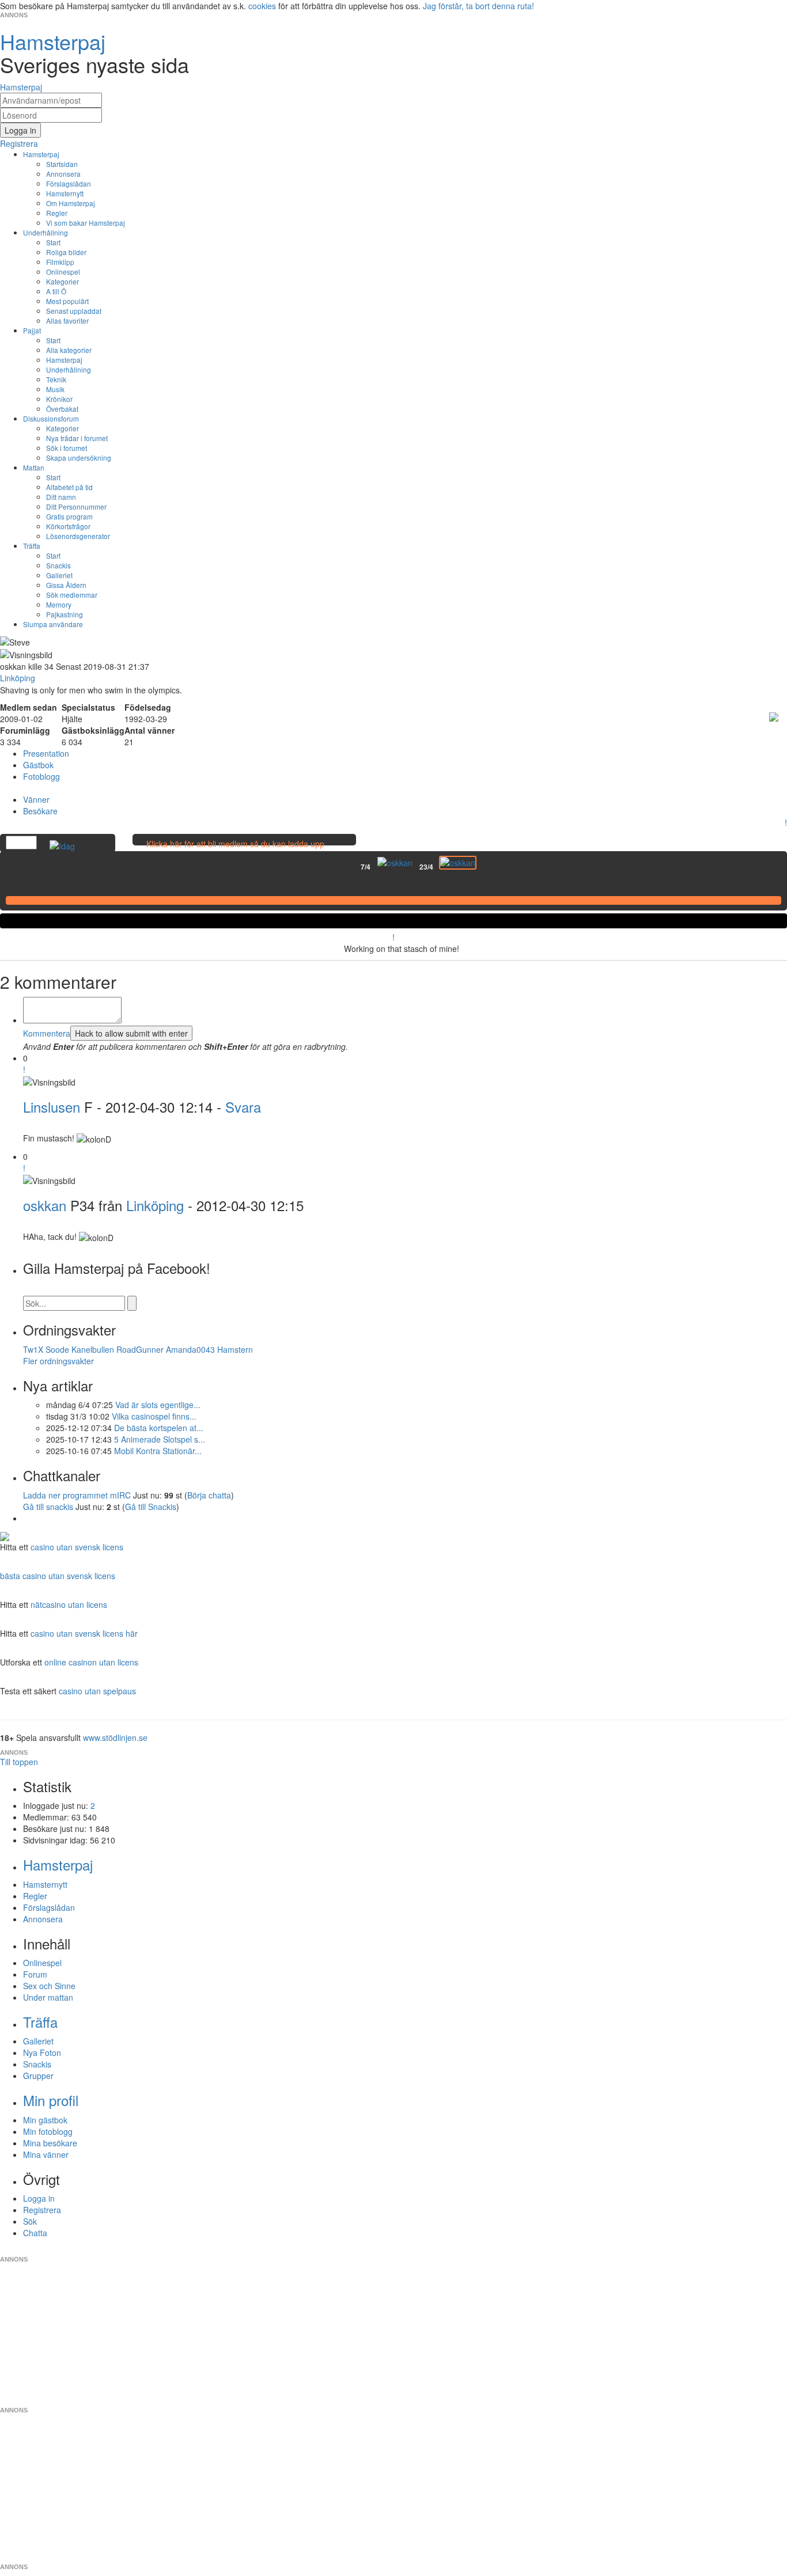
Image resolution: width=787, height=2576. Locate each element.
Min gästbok (45, 2120)
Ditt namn (61, 497)
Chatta (35, 2233)
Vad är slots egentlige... (158, 1405)
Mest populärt (67, 301)
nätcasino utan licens (69, 1604)
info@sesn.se (498, 2250)
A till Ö (56, 291)
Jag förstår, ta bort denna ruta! (478, 6)
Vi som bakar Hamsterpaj (86, 223)
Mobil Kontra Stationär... (158, 1451)
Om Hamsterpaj (71, 203)
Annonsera (63, 174)
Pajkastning (65, 614)
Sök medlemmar (72, 595)
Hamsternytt (65, 193)
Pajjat (32, 330)
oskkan (45, 1205)
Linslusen (52, 1107)
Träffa (32, 546)
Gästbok (38, 765)
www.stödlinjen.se (115, 1737)
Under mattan (48, 1997)
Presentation (46, 753)
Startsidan (62, 164)
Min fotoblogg (48, 2131)
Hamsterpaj (41, 154)
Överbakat (62, 409)
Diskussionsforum (51, 418)
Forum (35, 1974)
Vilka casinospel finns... (154, 1416)
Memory (59, 604)
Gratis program (69, 516)
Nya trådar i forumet (77, 438)
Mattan (34, 467)
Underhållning (46, 232)
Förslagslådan (69, 183)
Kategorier (63, 281)
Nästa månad (485, 867)
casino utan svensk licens (77, 1547)
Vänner (36, 799)
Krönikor (59, 399)
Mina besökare (50, 2143)
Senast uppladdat (74, 311)
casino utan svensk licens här (84, 1633)
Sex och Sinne (49, 1986)
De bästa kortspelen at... (159, 1428)
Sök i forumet (67, 448)
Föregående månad (353, 867)
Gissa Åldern (66, 585)
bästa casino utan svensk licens (58, 1576)
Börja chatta (209, 1495)
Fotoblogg (41, 776)
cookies (262, 6)
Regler (57, 213)
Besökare (40, 811)
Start (53, 242)
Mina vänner (46, 2154)
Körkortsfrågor (68, 526)
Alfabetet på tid (69, 487)
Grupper (38, 2076)
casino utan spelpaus (97, 1691)
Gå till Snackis (151, 1507)
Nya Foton (42, 2053)
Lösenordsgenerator (78, 536)
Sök (30, 2221)
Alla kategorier (69, 350)
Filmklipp (60, 262)
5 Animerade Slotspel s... (160, 1439)
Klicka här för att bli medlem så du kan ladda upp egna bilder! (235, 849)
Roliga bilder (66, 252)
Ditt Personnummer (76, 507)
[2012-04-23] (458, 863)
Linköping (155, 1205)
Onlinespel (63, 272)
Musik (55, 389)
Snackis (58, 565)
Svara (243, 1107)
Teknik (56, 379)
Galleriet (59, 575)
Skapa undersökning (79, 458)
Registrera (42, 2210)
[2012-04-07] (395, 863)
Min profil (51, 2100)
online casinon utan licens (91, 1662)
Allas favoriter (67, 320)
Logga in (39, 2198)
